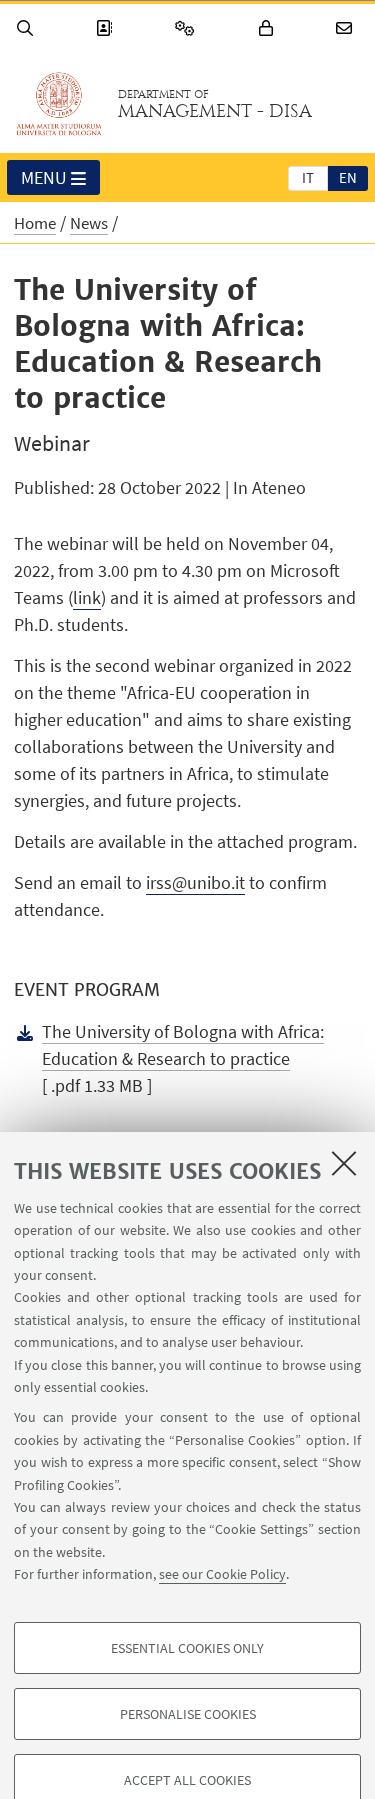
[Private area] (269, 28)
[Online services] (188, 28)
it (308, 177)
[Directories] (107, 28)
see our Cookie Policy (222, 1574)
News (89, 223)
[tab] (308, 177)
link (87, 597)
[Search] (28, 28)
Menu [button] (44, 177)
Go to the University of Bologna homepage (59, 104)
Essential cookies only (187, 1648)
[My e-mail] (347, 28)
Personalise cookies (188, 1714)
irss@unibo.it (195, 882)
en (348, 177)
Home (35, 223)
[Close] (344, 1163)
